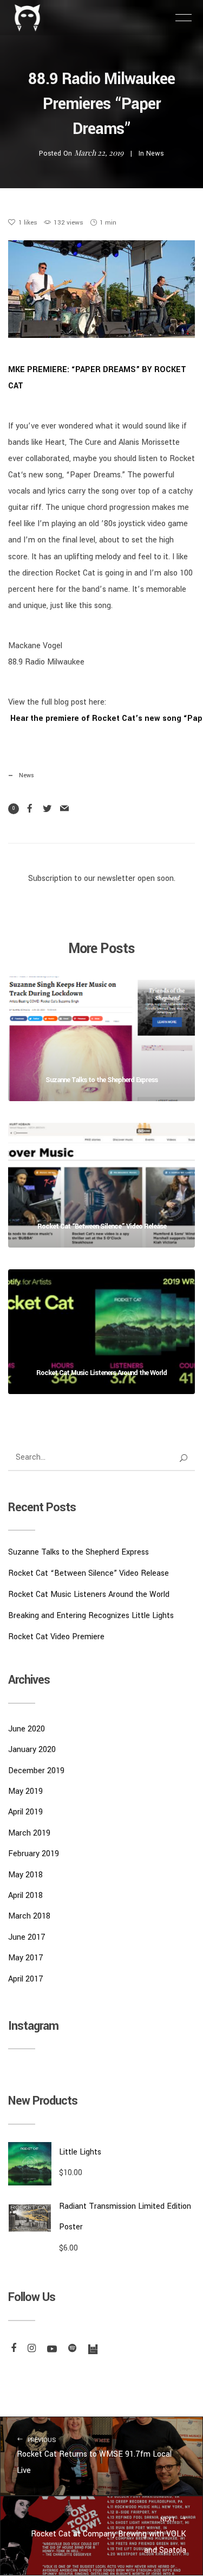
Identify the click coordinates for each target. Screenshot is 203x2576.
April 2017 (26, 1979)
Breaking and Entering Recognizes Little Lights (91, 1616)
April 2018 (25, 1896)
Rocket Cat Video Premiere (56, 1637)
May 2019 (25, 1791)
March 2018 (29, 1916)
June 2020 (27, 1729)
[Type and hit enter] (183, 1458)
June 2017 (27, 1937)
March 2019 (29, 1833)
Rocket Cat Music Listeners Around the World (89, 1594)
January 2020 (32, 1750)
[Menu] (184, 17)
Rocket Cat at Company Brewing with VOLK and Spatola (109, 2536)
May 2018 (25, 1875)
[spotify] (71, 2349)
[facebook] (12, 2349)
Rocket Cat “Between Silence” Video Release (89, 1573)
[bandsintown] (91, 2349)
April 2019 (25, 1812)
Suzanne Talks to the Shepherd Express (78, 1552)
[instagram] (30, 2349)
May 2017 (26, 1958)
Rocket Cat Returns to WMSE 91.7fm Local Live (94, 2456)
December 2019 (36, 1771)
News (155, 154)
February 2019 (34, 1854)
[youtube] (51, 2349)
